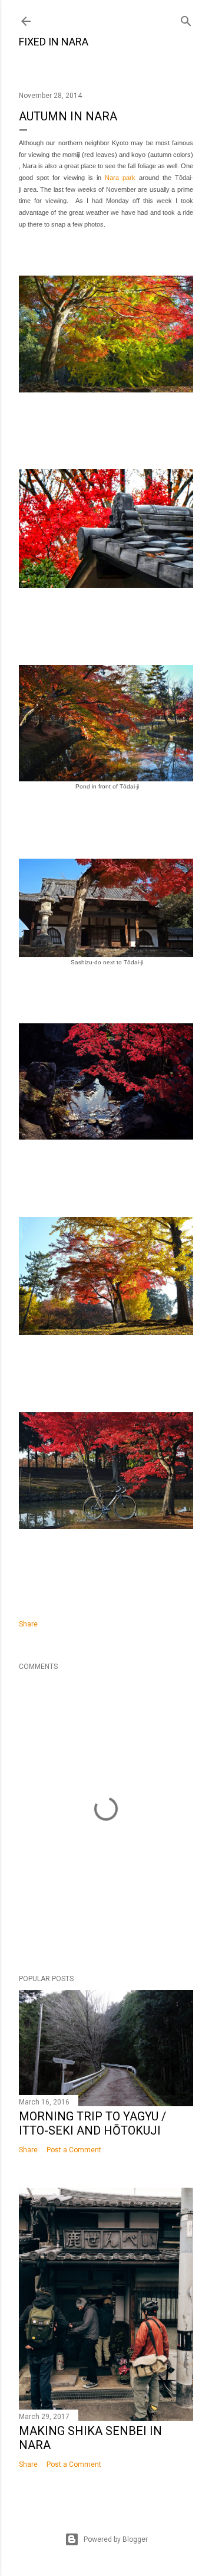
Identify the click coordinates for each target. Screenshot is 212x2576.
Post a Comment (74, 2150)
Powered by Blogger (116, 2539)
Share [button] (28, 1624)
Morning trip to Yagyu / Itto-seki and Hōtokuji (92, 2123)
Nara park (120, 178)
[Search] (186, 19)
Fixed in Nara (54, 42)
